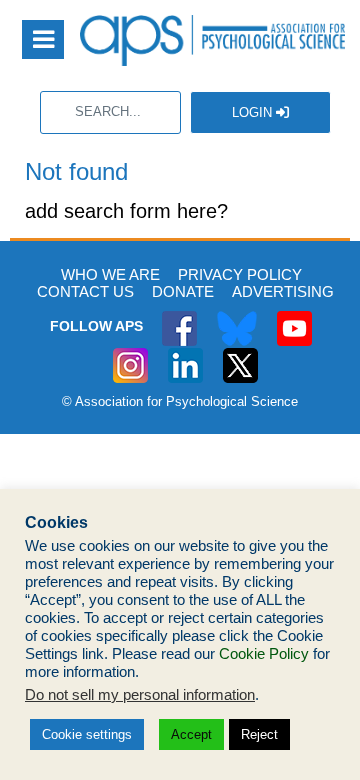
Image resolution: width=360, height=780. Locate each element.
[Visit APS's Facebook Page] (179, 317)
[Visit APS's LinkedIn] (185, 354)
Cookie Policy (264, 654)
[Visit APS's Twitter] (237, 317)
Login (254, 112)
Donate (183, 291)
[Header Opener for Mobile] (43, 39)
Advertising (283, 291)
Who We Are (110, 274)
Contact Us (85, 291)
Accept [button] (191, 734)
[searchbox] (110, 112)
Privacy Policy (240, 274)
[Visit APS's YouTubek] (294, 317)
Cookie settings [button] (87, 734)
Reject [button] (259, 734)
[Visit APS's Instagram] (130, 354)
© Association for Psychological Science (180, 401)
